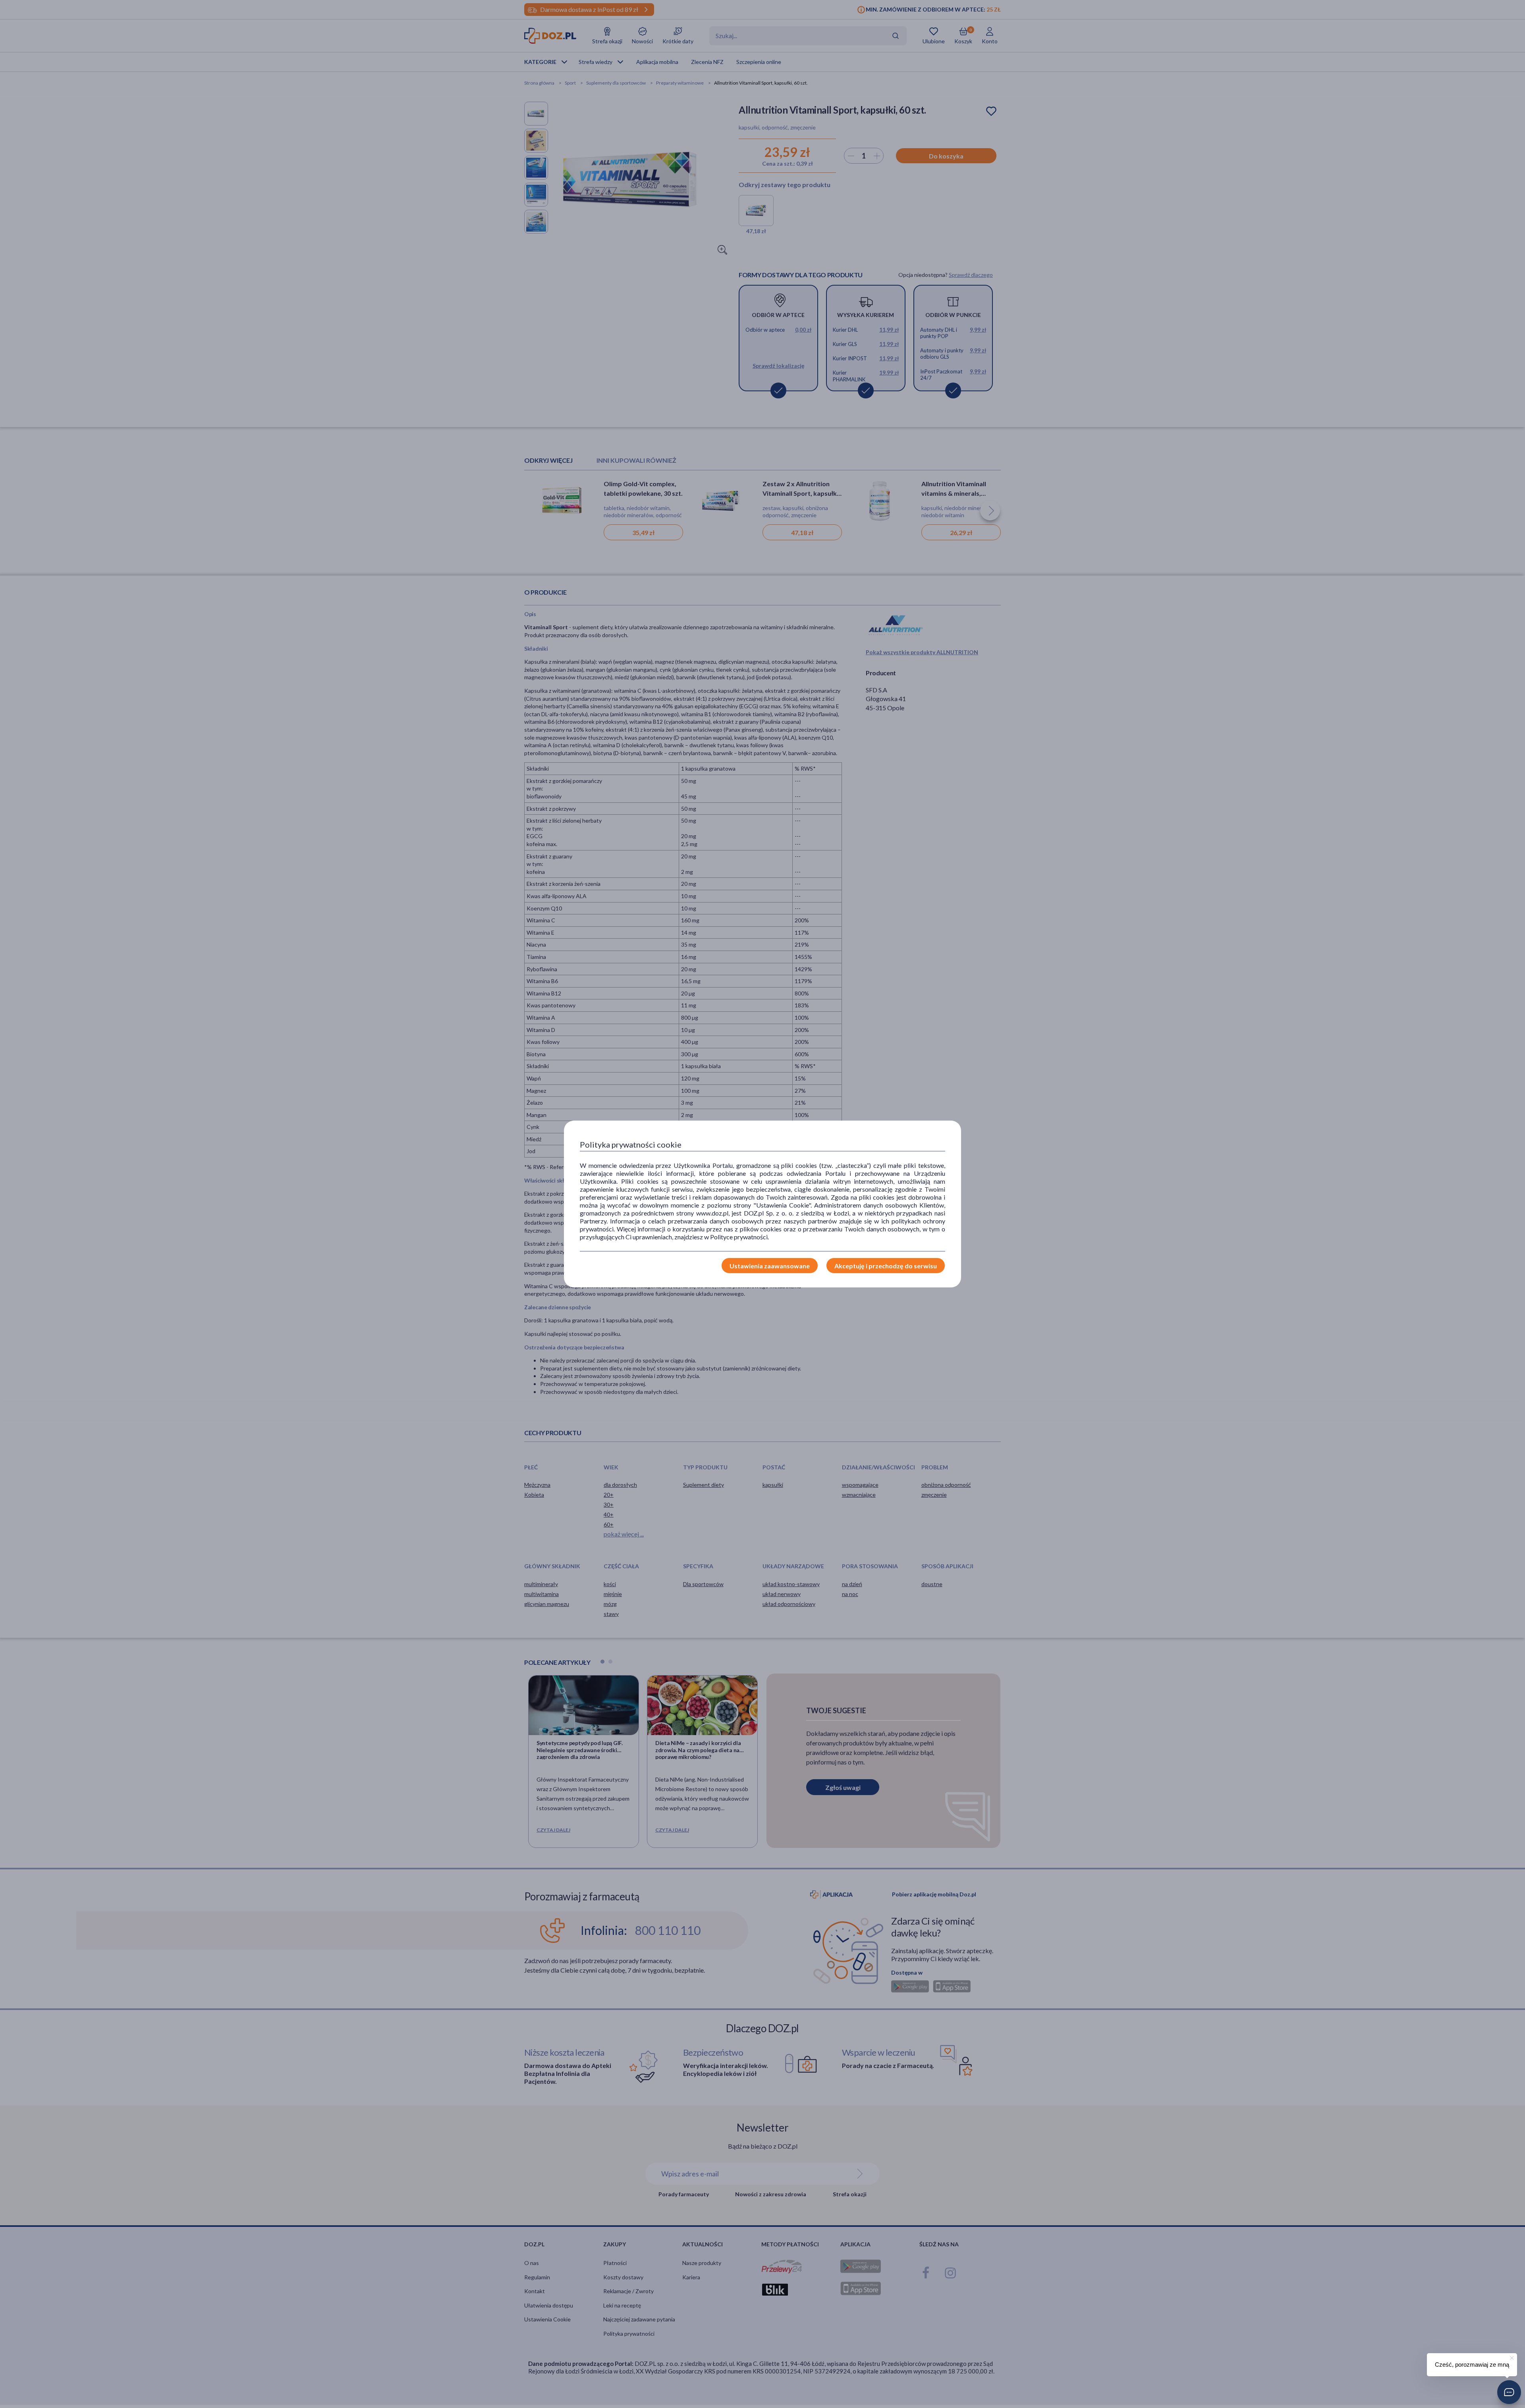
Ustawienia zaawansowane (770, 1266)
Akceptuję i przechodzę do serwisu (886, 1266)
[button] (1509, 2392)
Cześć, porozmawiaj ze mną (1472, 2365)
